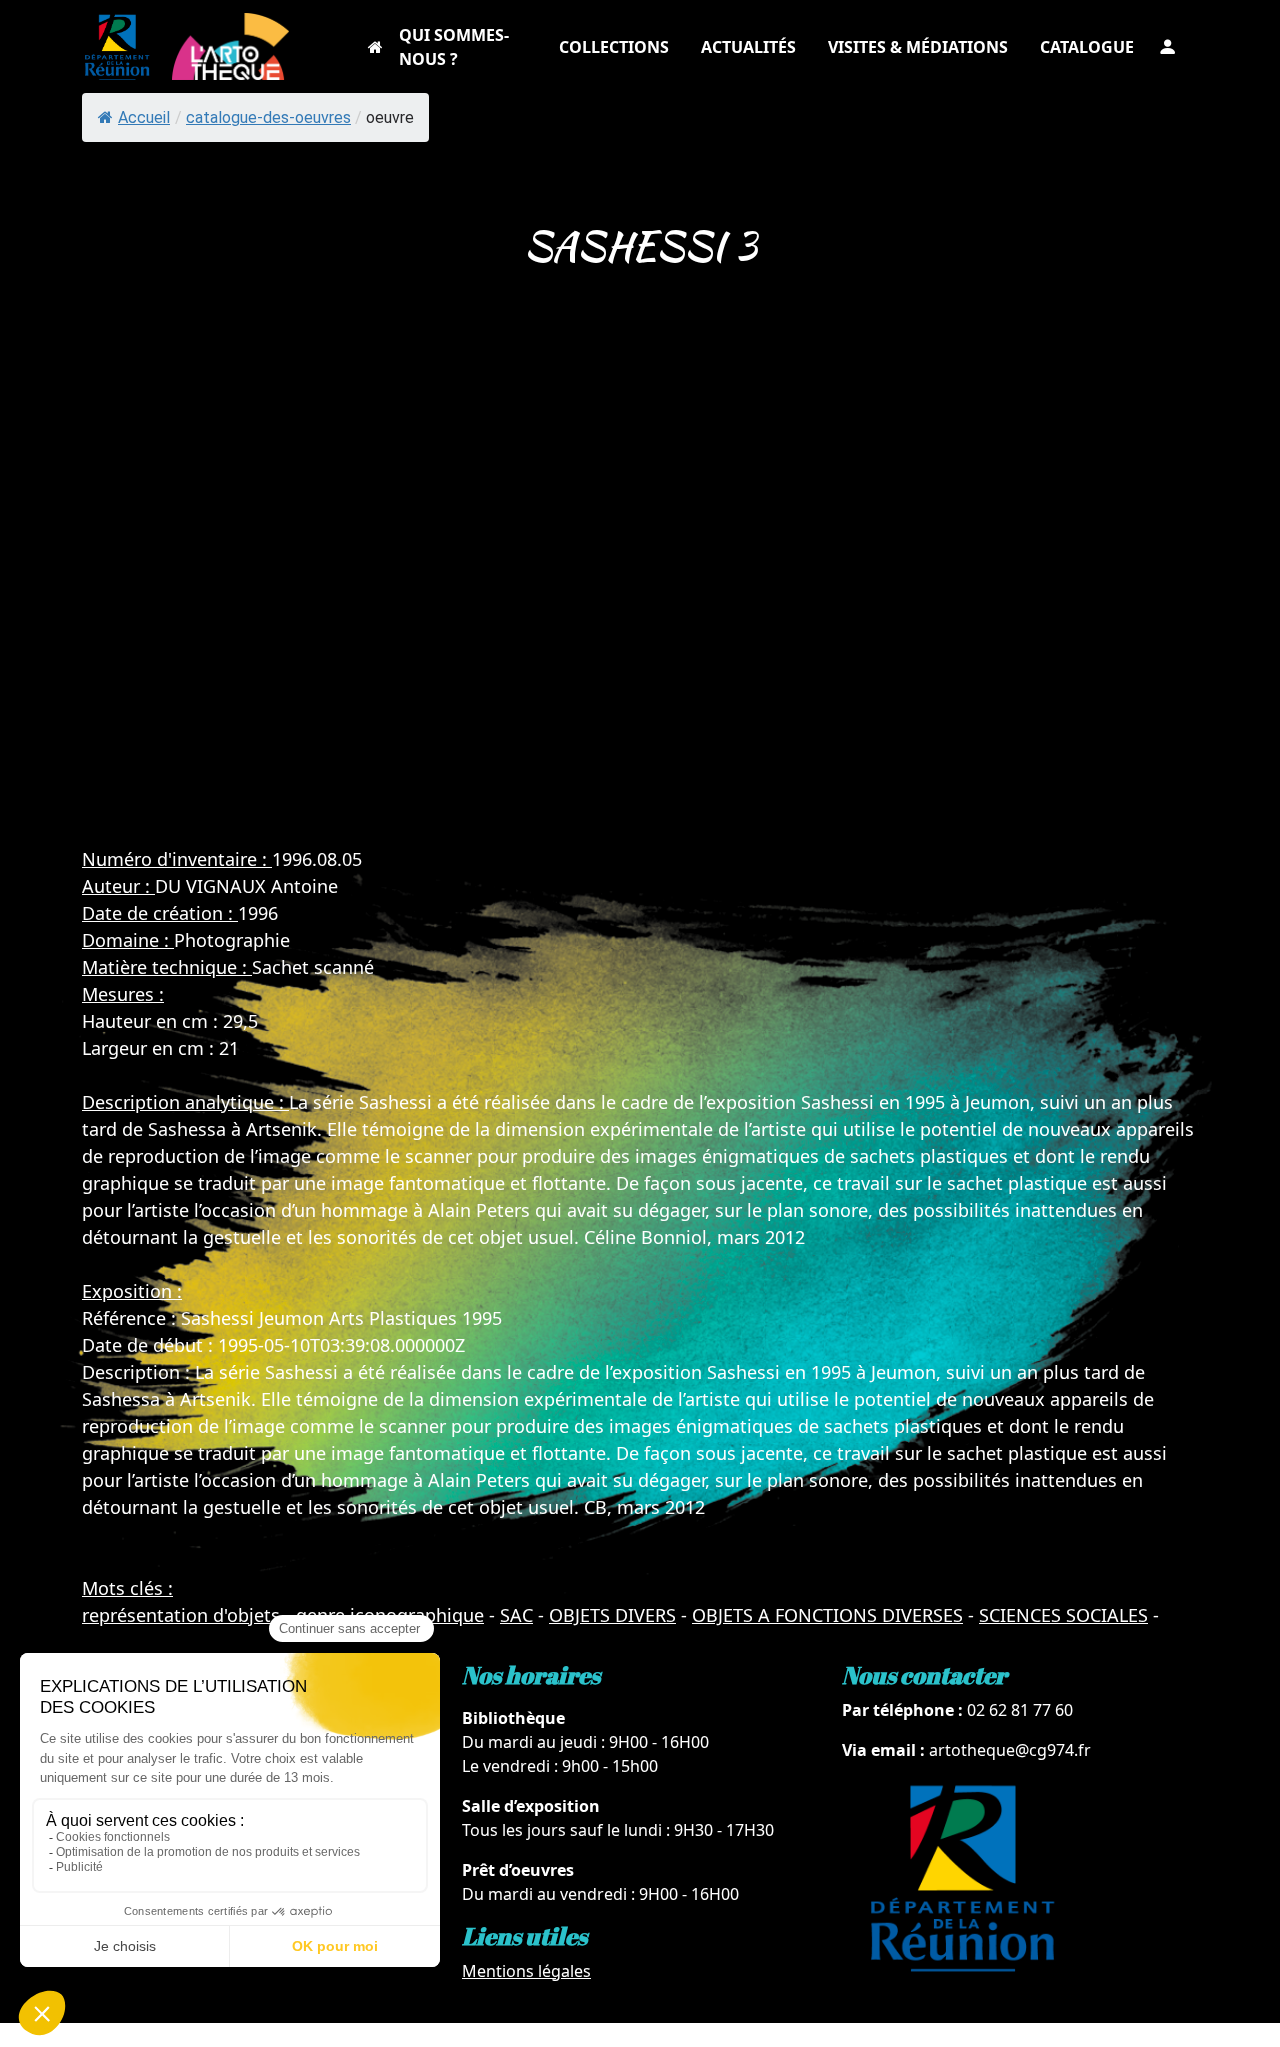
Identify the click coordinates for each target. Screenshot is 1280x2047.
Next (1252, 598)
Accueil (144, 117)
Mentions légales (526, 1971)
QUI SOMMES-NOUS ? (454, 47)
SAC (516, 1615)
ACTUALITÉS (748, 47)
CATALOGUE (1087, 47)
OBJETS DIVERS (612, 1615)
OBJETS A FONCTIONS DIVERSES (827, 1615)
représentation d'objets (181, 1615)
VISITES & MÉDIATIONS (918, 47)
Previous (28, 598)
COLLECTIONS (614, 47)
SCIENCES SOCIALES (1063, 1615)
